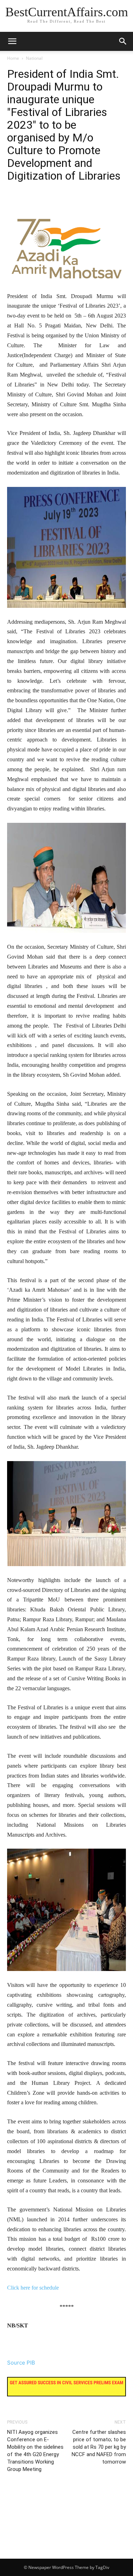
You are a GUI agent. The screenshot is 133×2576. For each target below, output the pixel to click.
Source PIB (21, 2363)
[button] (123, 41)
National (34, 58)
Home (13, 58)
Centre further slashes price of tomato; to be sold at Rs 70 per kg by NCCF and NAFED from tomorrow (99, 2447)
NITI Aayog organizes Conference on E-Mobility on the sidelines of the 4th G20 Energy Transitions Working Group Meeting (35, 2451)
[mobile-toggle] (12, 41)
